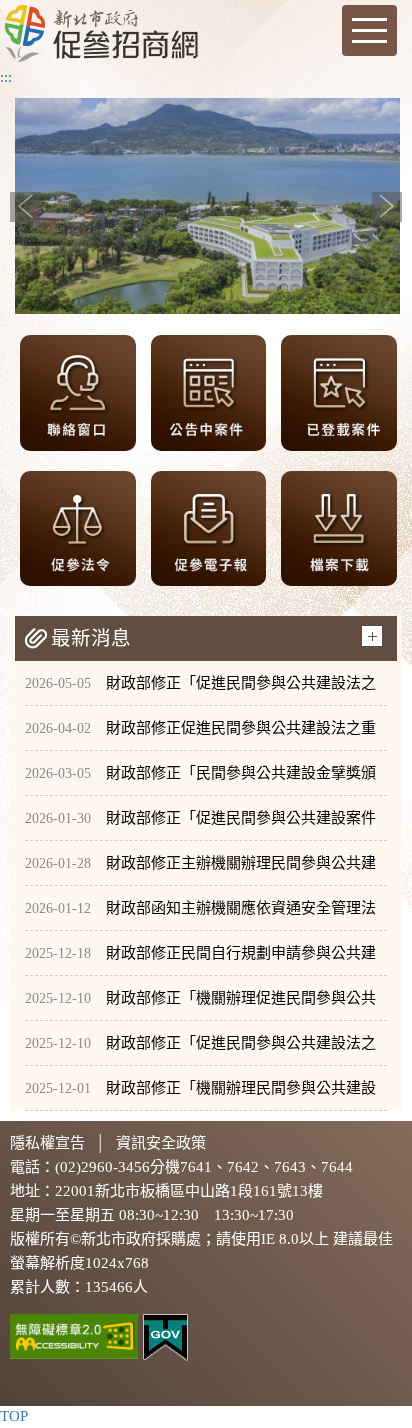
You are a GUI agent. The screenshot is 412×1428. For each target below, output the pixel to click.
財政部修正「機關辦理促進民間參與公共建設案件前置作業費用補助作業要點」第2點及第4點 (200, 1005)
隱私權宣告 (47, 1143)
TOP (14, 1416)
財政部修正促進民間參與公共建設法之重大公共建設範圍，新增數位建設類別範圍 (200, 735)
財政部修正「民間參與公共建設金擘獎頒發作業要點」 (200, 780)
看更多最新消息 (372, 636)
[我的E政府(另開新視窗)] (165, 1336)
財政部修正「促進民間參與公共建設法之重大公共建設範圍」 (200, 1050)
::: (6, 77)
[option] (207, 205)
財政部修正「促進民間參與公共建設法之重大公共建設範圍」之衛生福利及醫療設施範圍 (200, 690)
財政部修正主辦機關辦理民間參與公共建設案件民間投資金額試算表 (200, 870)
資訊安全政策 (161, 1143)
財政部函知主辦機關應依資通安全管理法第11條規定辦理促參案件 (200, 915)
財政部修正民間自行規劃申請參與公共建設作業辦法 (200, 960)
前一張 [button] (25, 207)
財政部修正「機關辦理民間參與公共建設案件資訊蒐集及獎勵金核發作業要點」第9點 (200, 1095)
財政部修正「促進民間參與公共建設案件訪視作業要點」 (200, 825)
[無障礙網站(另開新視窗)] (74, 1335)
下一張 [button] (387, 207)
